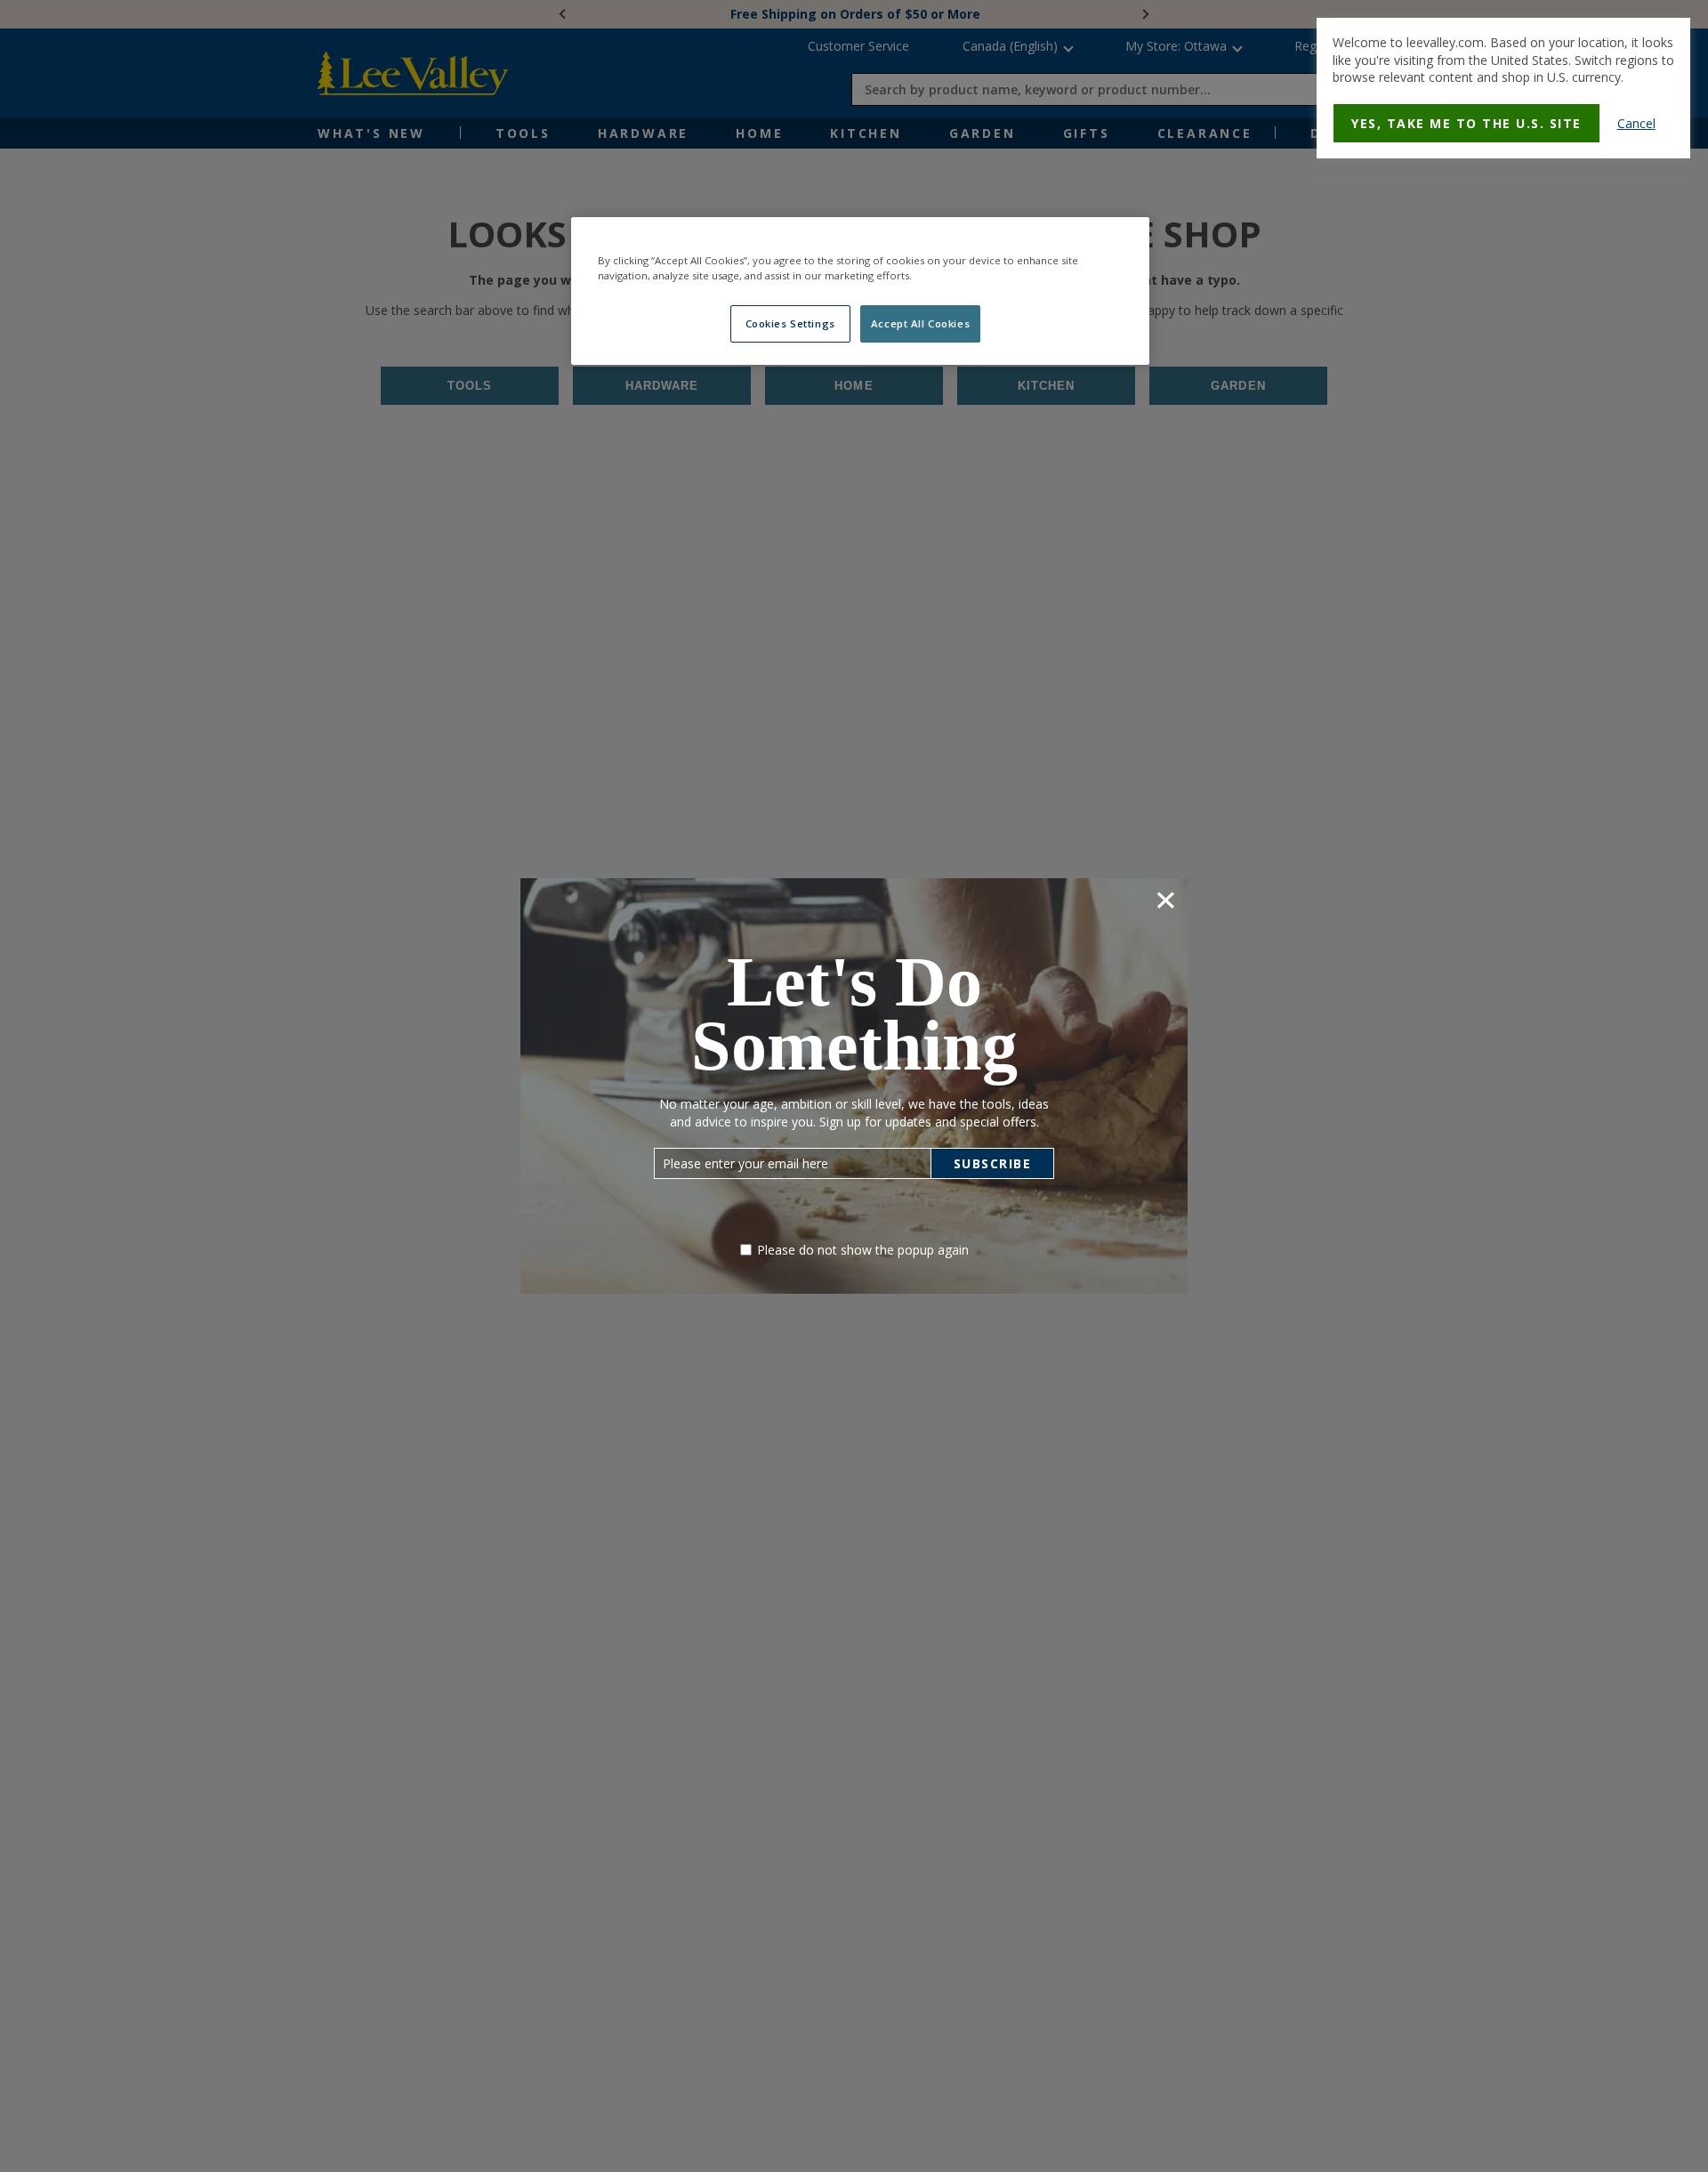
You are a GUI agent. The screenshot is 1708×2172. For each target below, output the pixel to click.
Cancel (1636, 123)
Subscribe (993, 1163)
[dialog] (1503, 88)
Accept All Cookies (920, 323)
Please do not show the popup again (863, 1250)
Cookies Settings (790, 323)
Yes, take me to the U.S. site (1466, 123)
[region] (860, 291)
